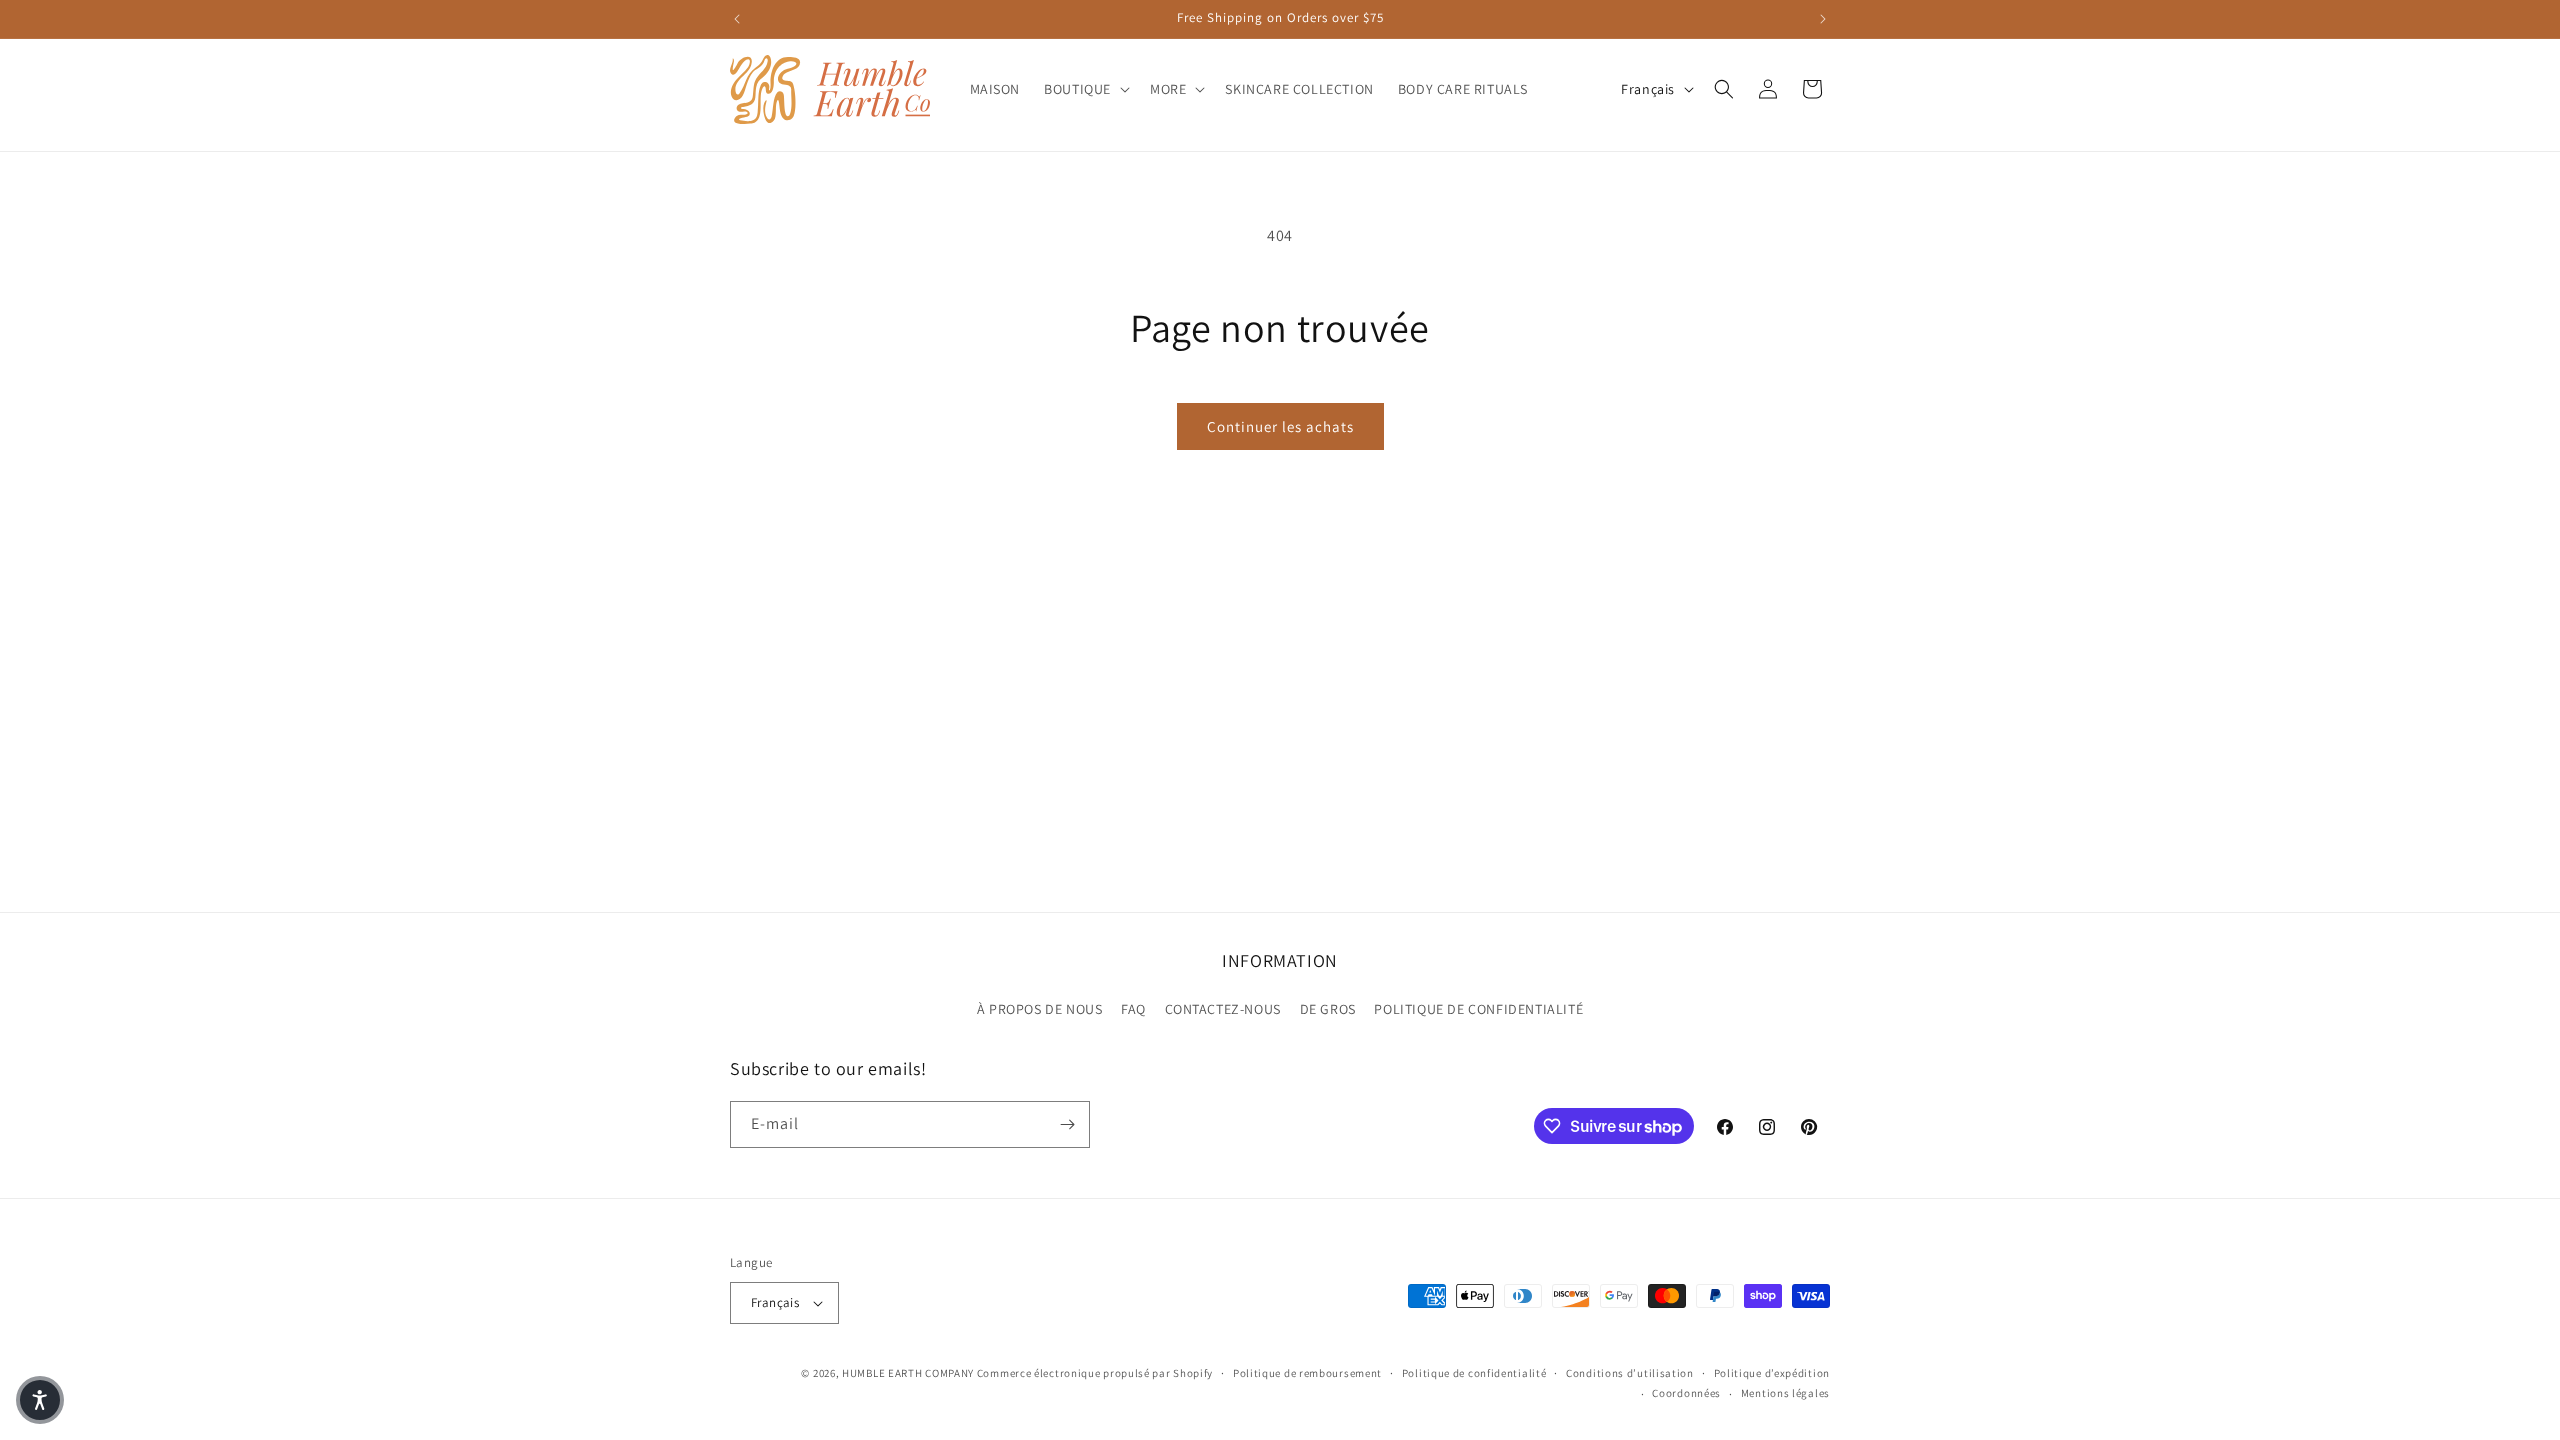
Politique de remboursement (1307, 1373)
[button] (1085, 89)
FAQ (1133, 1009)
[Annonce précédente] (737, 19)
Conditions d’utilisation (1630, 1373)
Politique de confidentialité (1474, 1373)
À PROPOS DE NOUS (1040, 1009)
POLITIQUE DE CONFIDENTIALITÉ (1478, 1009)
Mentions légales (1785, 1393)
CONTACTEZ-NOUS (1223, 1009)
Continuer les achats (1280, 426)
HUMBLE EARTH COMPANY (908, 1373)
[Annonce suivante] (1823, 19)
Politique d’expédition (1772, 1373)
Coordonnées (1686, 1393)
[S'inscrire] (1067, 1124)
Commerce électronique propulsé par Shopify (1095, 1373)
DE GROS (1328, 1009)
